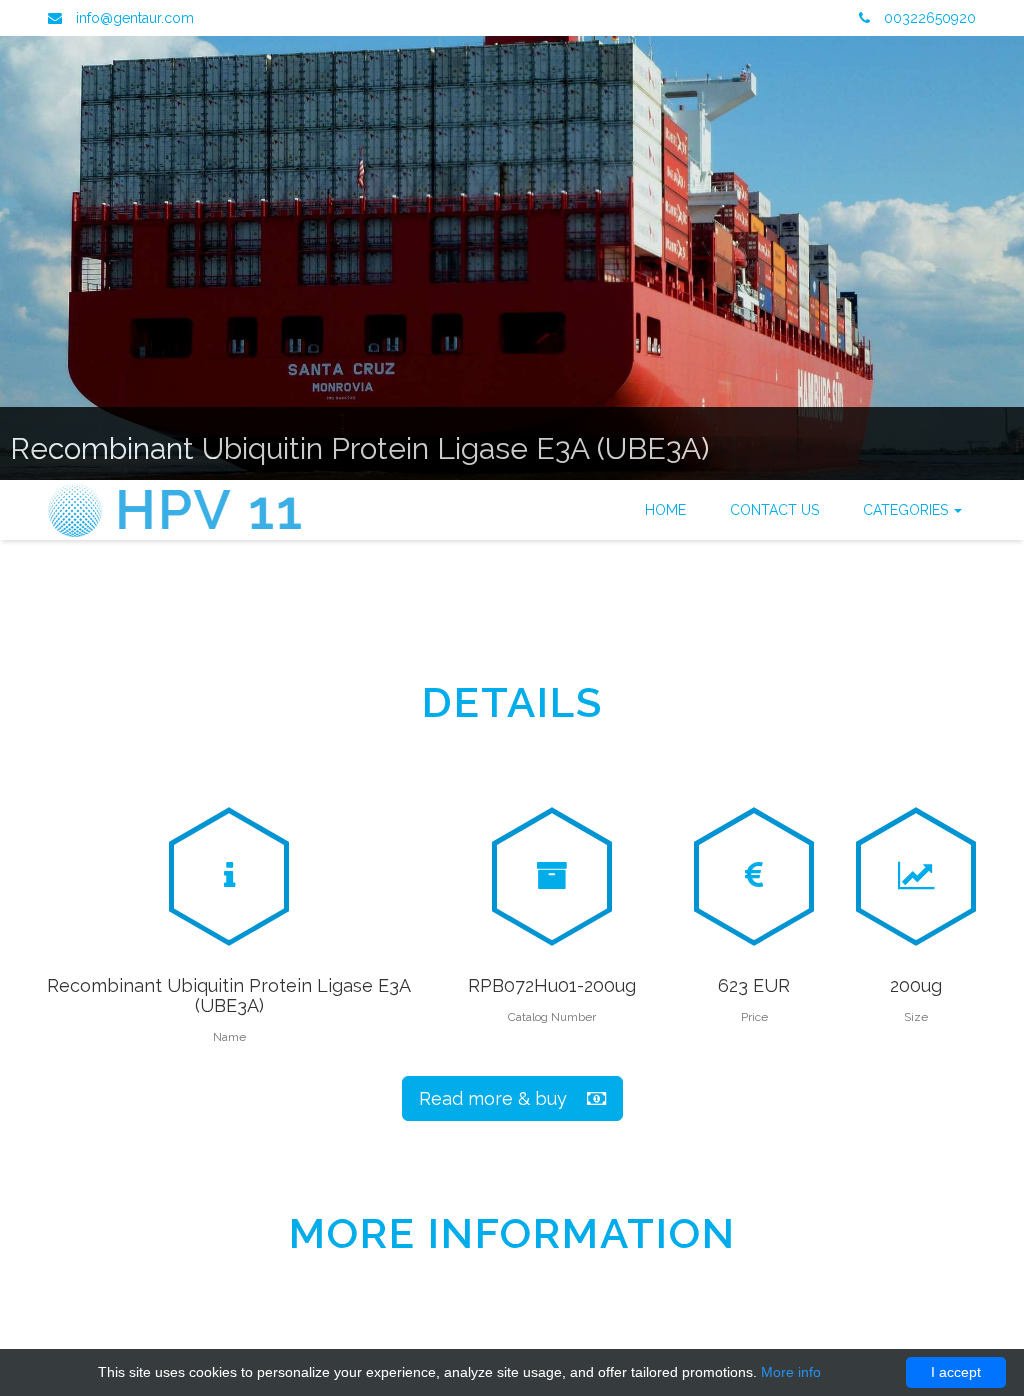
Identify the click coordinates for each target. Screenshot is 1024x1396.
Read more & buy (503, 1098)
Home (665, 510)
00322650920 (928, 18)
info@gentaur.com (135, 18)
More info (791, 1372)
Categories (907, 510)
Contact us (774, 510)
